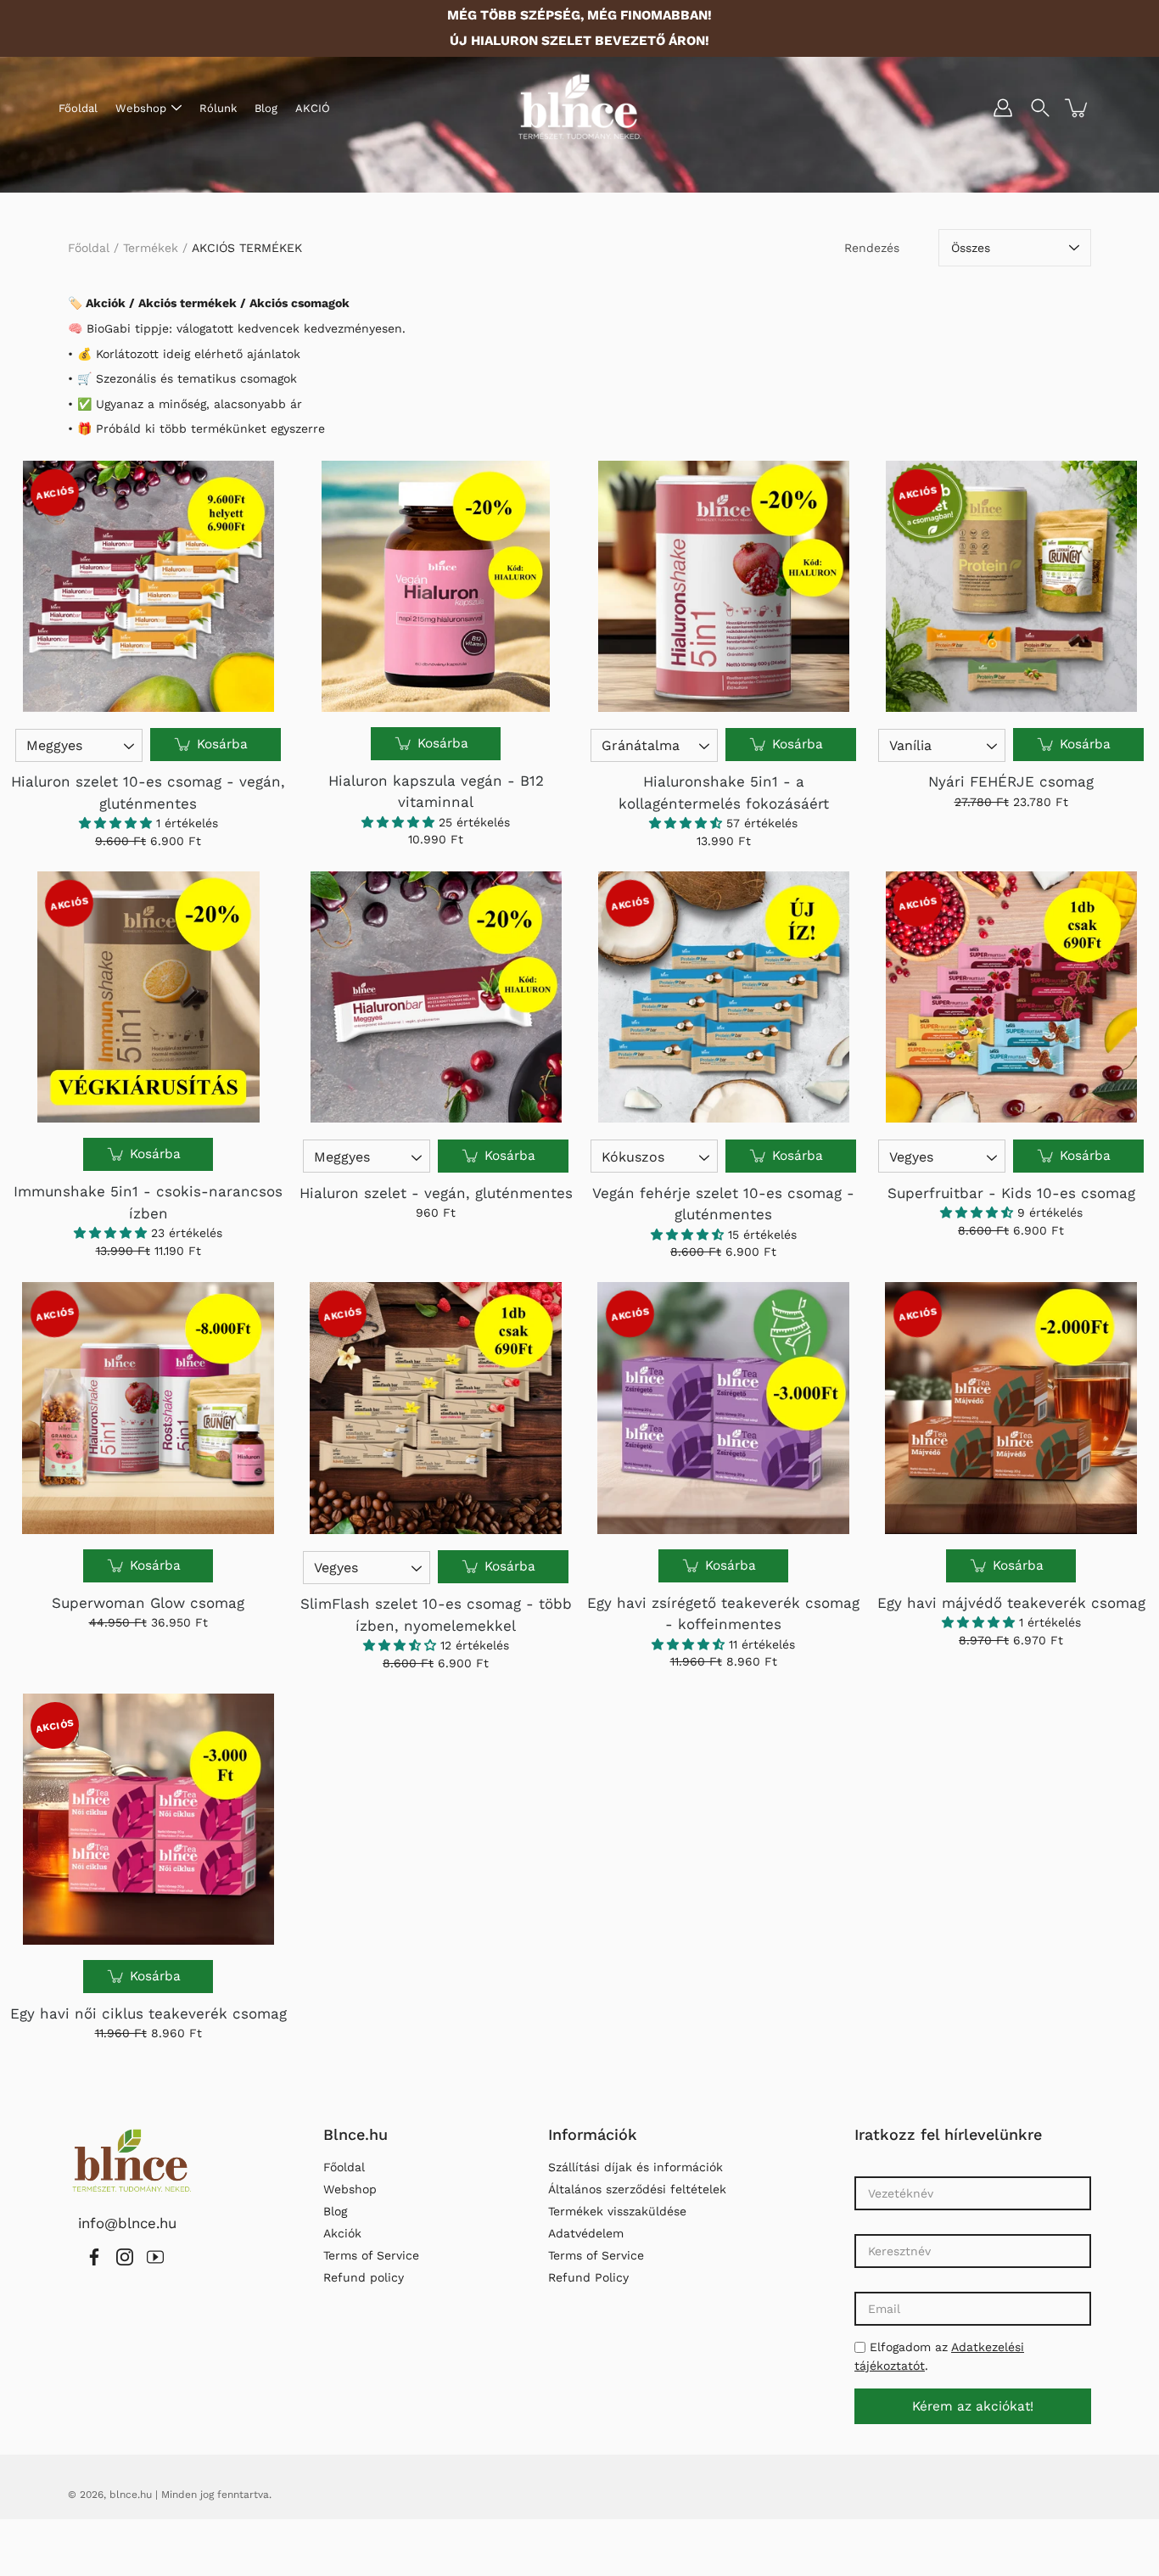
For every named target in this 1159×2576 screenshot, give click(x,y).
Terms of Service (371, 2255)
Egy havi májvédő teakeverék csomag (1011, 1603)
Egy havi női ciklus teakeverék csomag (148, 2013)
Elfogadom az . (939, 2356)
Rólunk (218, 108)
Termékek (151, 248)
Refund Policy (588, 2277)
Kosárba (220, 744)
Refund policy (364, 2277)
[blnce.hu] (580, 108)
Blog (266, 108)
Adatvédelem (586, 2233)
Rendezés (872, 248)
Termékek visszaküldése (617, 2211)
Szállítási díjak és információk (635, 2167)
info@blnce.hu (127, 2223)
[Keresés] (1040, 108)
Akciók (342, 2233)
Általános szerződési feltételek (637, 2189)
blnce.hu (131, 2495)
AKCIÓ (313, 108)
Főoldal (78, 108)
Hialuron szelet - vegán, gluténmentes (436, 1193)
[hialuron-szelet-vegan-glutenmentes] (436, 997)
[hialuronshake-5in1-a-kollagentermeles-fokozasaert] (723, 586)
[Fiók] (1003, 108)
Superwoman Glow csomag (148, 1603)
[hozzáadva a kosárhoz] (1078, 108)
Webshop (141, 108)
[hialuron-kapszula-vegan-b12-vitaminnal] (436, 586)
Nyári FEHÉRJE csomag (1011, 781)
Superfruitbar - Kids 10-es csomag (1011, 1193)
